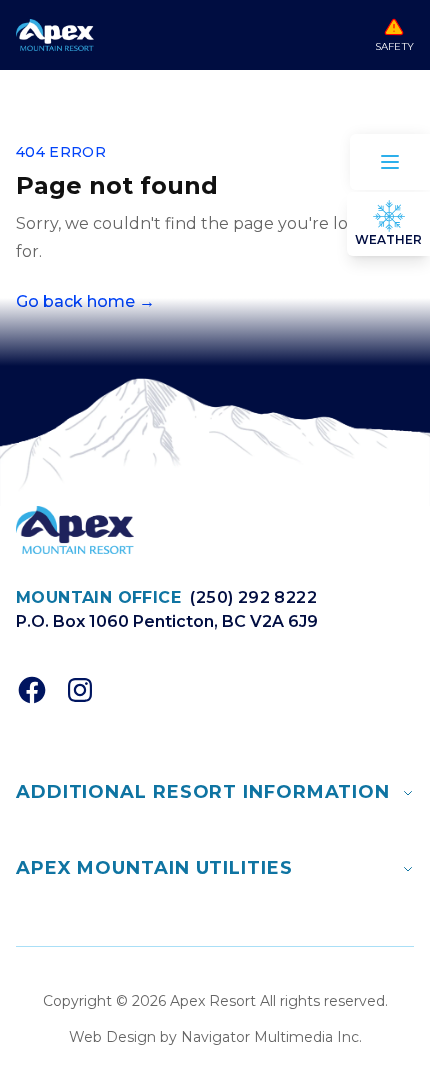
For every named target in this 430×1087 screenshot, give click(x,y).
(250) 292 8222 (253, 597)
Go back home (85, 301)
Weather (388, 239)
